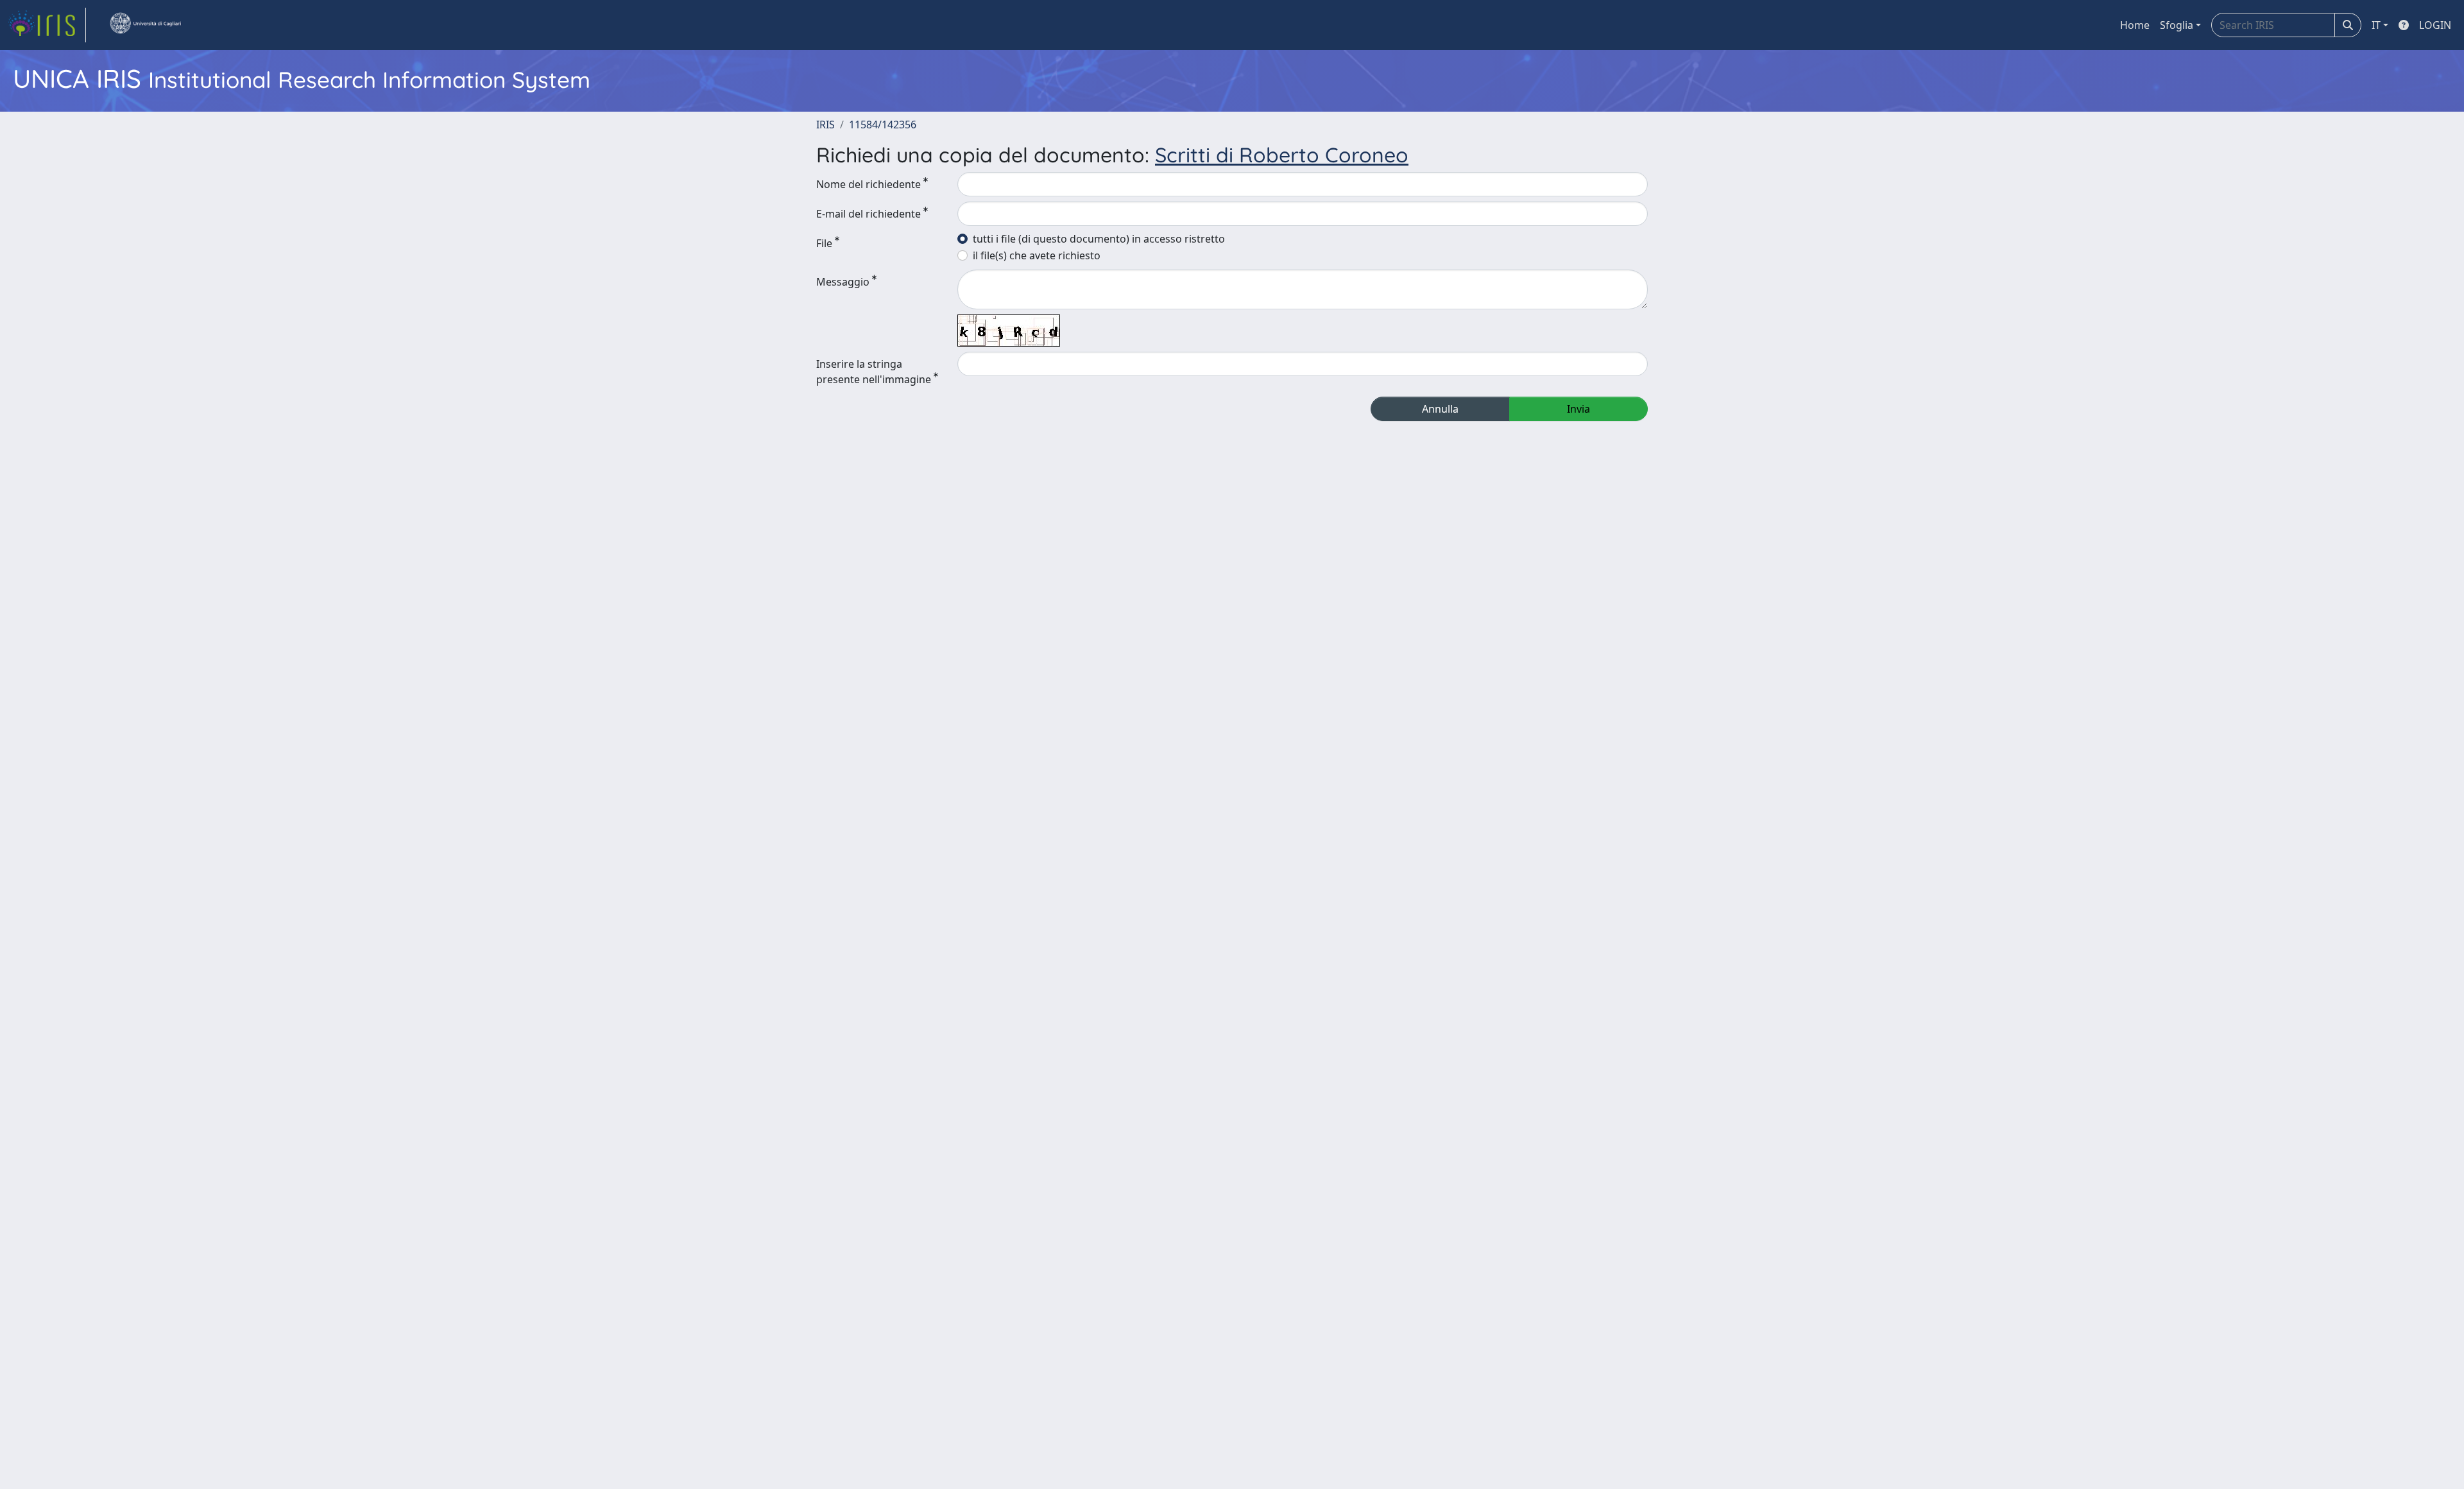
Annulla (1440, 409)
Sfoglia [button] (2177, 25)
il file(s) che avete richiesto (1037, 255)
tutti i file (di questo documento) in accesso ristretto (1099, 239)
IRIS (826, 125)
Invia (1579, 409)
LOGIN (2435, 25)
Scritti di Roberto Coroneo (1282, 155)
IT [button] (2376, 25)
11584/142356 (883, 125)
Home (2135, 25)
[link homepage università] (145, 25)
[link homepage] (47, 25)
